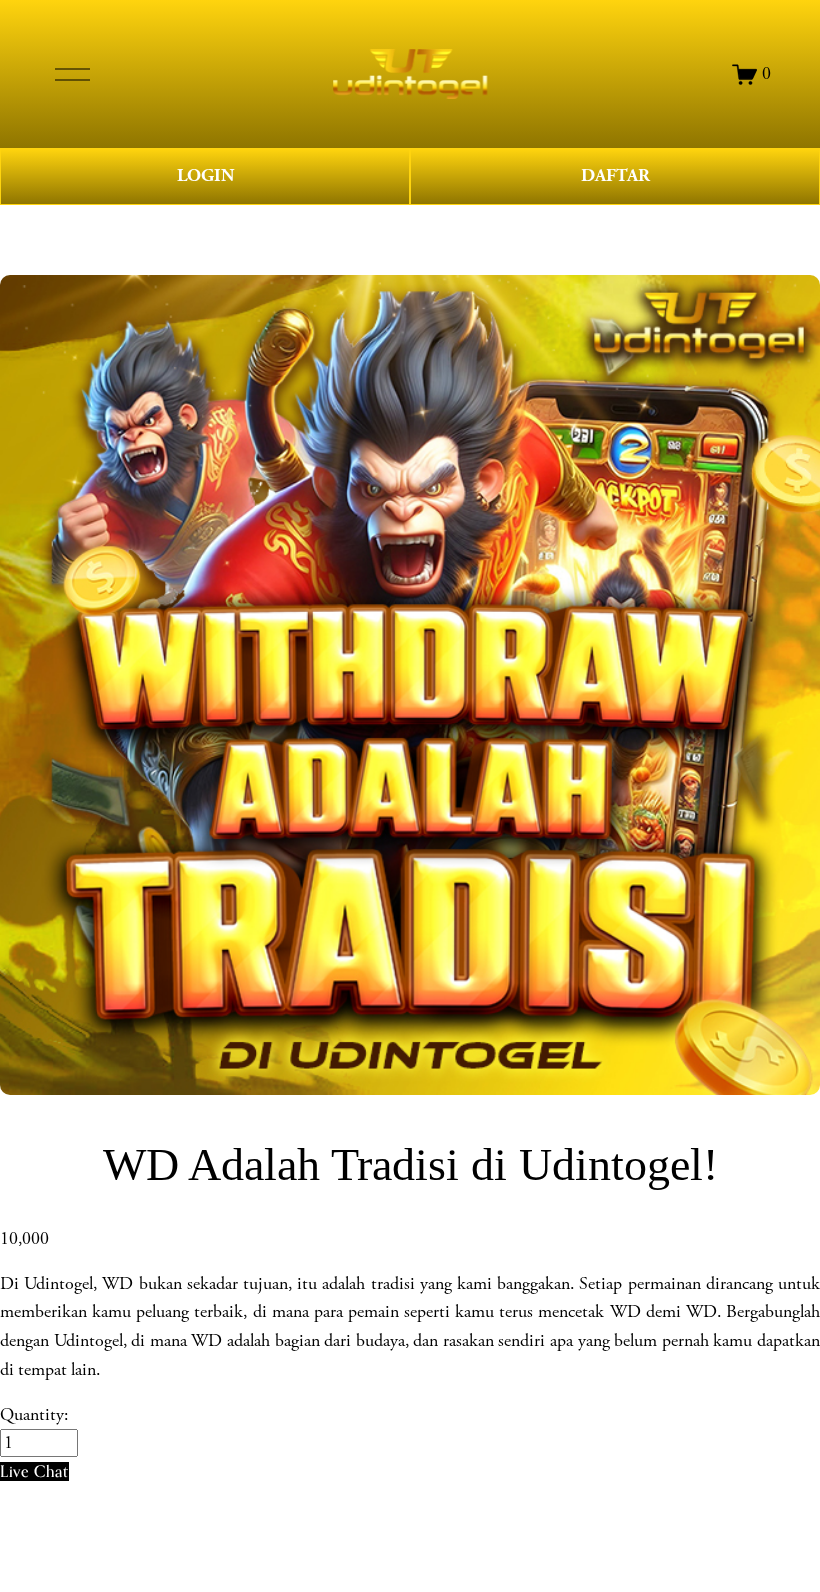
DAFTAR (615, 175)
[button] (34, 1471)
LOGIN (205, 175)
